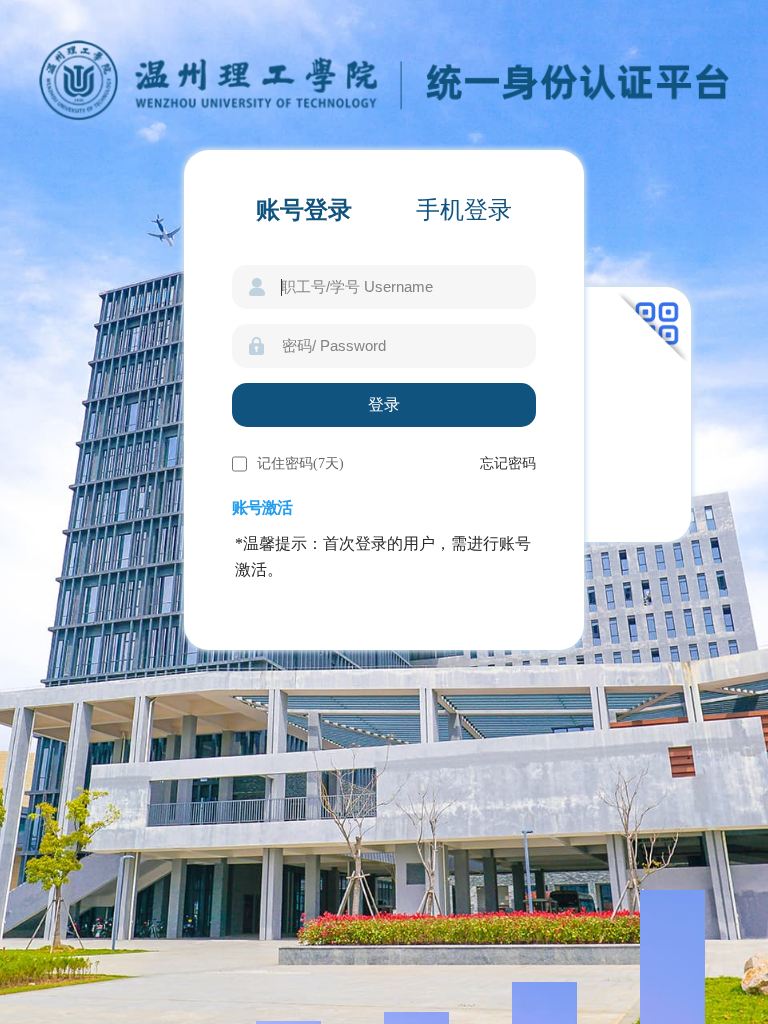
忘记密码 (508, 463)
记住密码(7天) (300, 463)
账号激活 (262, 507)
